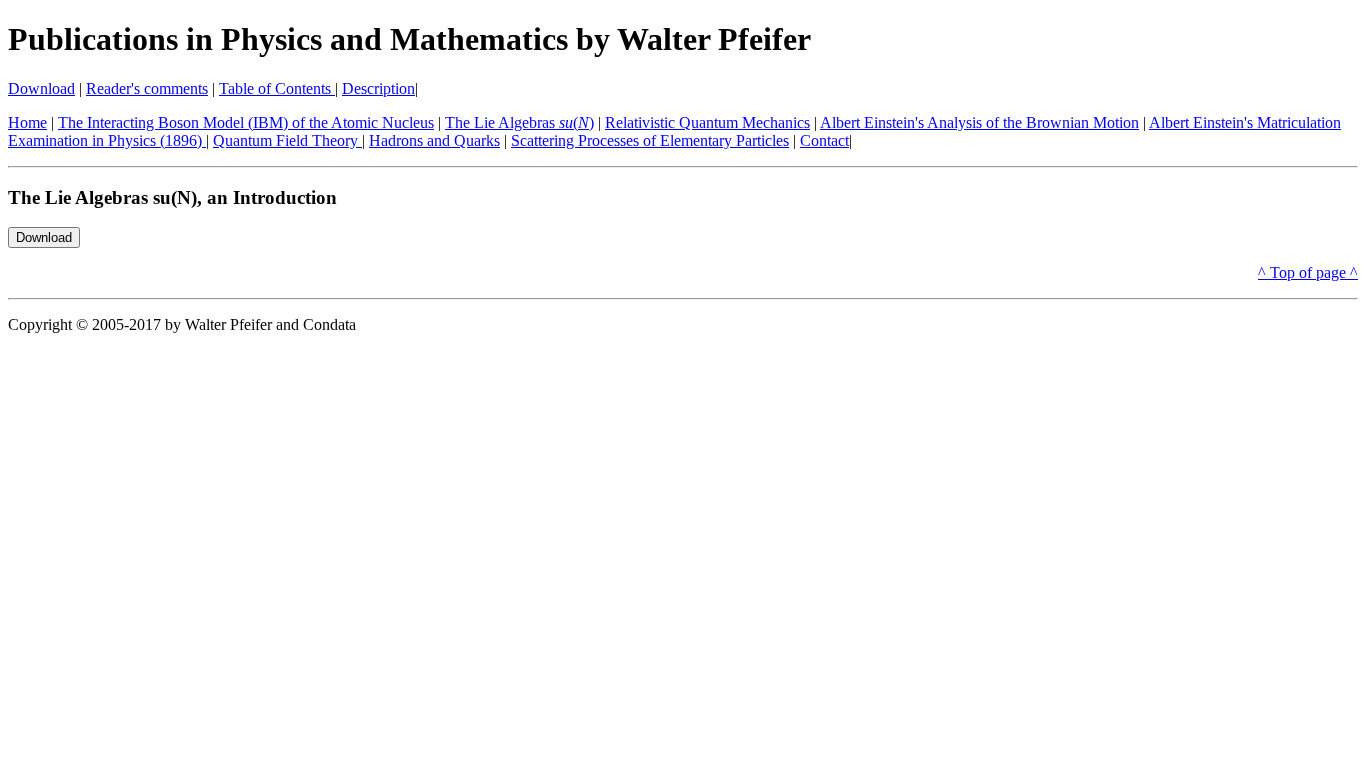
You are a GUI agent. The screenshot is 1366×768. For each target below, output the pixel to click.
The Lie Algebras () (519, 122)
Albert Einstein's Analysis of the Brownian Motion (979, 122)
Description (378, 88)
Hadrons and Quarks (434, 140)
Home (27, 122)
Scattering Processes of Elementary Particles (650, 140)
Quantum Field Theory (287, 140)
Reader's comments (147, 88)
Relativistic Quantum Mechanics (707, 122)
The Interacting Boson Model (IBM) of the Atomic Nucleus (246, 122)
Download (41, 88)
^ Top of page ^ (1308, 272)
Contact (824, 140)
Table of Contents (277, 88)
